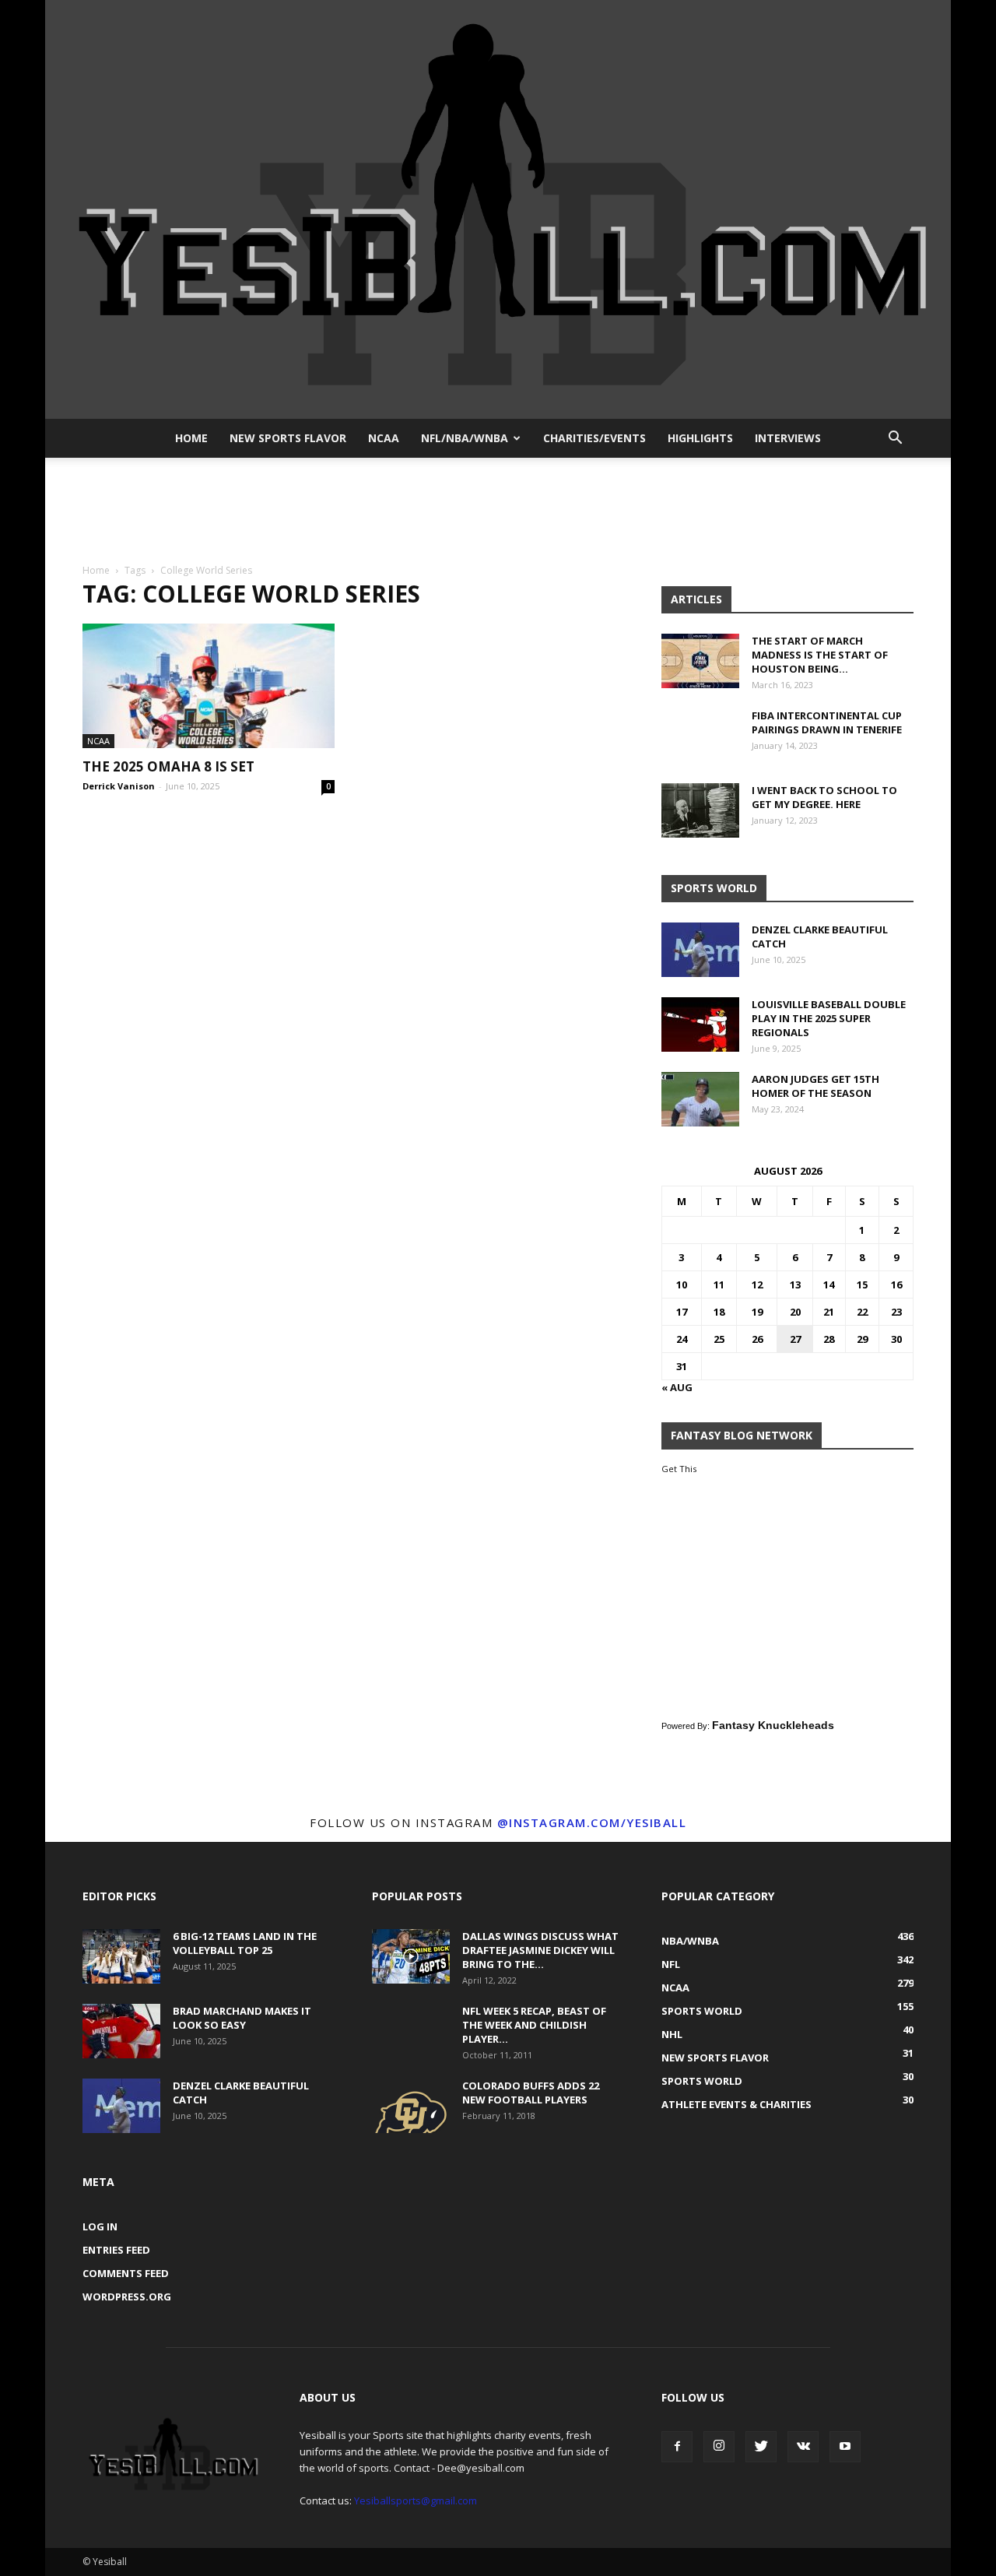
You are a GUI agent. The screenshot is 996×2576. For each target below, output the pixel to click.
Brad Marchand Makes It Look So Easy (242, 2018)
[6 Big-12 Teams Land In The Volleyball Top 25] (121, 1956)
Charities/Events (594, 438)
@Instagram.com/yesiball (592, 1822)
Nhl (672, 2034)
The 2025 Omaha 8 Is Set (168, 766)
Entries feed (116, 2250)
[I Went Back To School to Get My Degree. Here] (700, 810)
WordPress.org (127, 2297)
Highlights (700, 438)
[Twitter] (761, 2447)
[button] (895, 438)
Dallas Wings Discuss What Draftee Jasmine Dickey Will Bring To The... (540, 1950)
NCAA (384, 438)
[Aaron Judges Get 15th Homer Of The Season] (700, 1099)
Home (191, 438)
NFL (671, 1964)
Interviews (788, 438)
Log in (100, 2226)
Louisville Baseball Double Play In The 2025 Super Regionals (829, 1018)
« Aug (677, 1387)
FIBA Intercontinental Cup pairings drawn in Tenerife (827, 722)
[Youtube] (845, 2447)
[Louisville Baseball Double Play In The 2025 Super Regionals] (700, 1024)
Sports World (702, 2011)
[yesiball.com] (498, 209)
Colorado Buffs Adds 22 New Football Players (531, 2093)
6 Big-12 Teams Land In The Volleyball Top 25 (245, 1943)
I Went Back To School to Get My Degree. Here (824, 797)
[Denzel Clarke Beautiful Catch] (700, 950)
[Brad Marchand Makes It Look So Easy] (121, 2031)
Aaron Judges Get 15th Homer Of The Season (815, 1086)
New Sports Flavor (288, 438)
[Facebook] (677, 2447)
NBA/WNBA (690, 1941)
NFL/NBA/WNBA (465, 438)
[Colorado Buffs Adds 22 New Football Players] (411, 2106)
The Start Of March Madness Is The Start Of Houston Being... (820, 655)
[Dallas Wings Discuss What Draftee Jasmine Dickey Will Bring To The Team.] (411, 1956)
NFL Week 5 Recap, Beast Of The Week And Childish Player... (534, 2025)
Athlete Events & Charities (736, 2104)
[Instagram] (719, 2447)
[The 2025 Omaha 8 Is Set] (209, 686)
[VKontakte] (803, 2447)
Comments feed (126, 2273)
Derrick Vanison (119, 786)
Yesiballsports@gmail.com (416, 2500)
